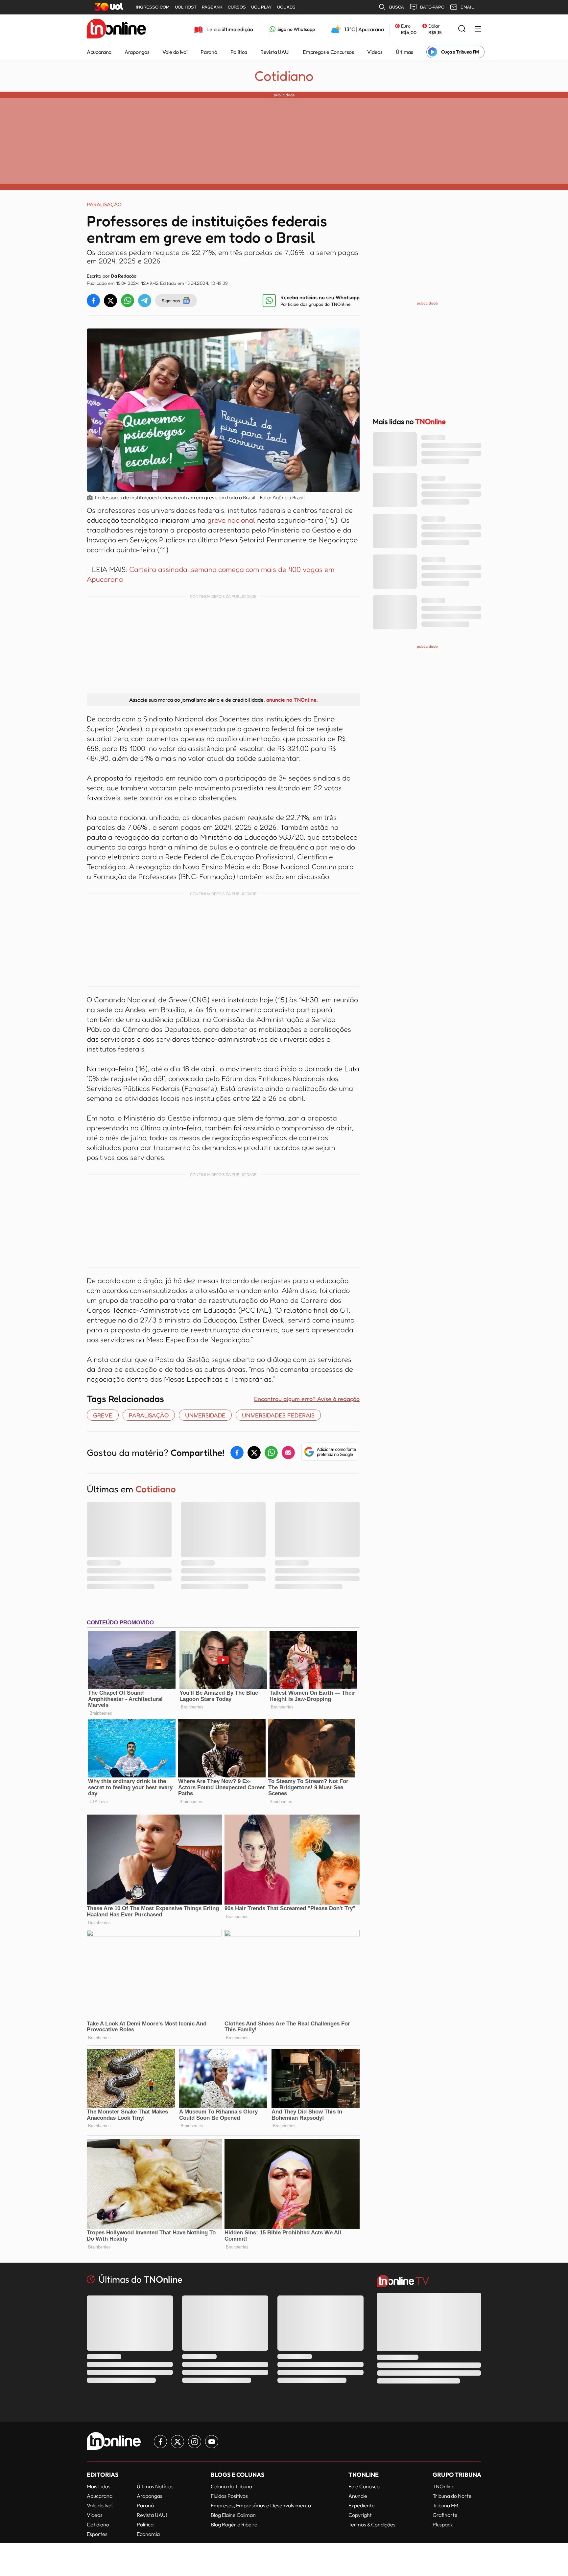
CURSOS (237, 7)
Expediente (362, 2505)
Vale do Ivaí (175, 52)
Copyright (360, 2515)
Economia (148, 2534)
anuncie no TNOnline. (292, 700)
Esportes (97, 2534)
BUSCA (397, 7)
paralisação (149, 1415)
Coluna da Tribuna (231, 2486)
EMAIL (467, 7)
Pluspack (443, 2524)
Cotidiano (284, 76)
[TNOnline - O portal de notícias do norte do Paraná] (116, 29)
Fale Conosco (364, 2486)
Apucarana (99, 52)
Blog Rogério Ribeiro (234, 2524)
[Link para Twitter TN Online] (177, 2442)
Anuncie (358, 2496)
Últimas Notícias (155, 2486)
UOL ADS (286, 7)
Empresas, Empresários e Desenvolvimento (261, 2505)
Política (239, 52)
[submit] (462, 29)
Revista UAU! (275, 52)
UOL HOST (186, 7)
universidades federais (278, 1415)
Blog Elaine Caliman (233, 2515)
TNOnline (444, 2486)
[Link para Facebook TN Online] (160, 2442)
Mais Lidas (99, 2486)
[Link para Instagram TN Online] (195, 2442)
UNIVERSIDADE (205, 1415)
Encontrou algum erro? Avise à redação (307, 1399)
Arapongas (137, 52)
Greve (103, 1415)
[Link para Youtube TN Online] (212, 2442)
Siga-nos (171, 300)
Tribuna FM (445, 2505)
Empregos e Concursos (328, 52)
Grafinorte (445, 2515)
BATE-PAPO (432, 7)
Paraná (209, 52)
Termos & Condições (372, 2524)
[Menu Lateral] (478, 29)
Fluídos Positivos (229, 2496)
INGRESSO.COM (153, 7)
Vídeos (375, 52)
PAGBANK (212, 7)
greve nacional (231, 520)
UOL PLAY (261, 7)
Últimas (404, 52)
